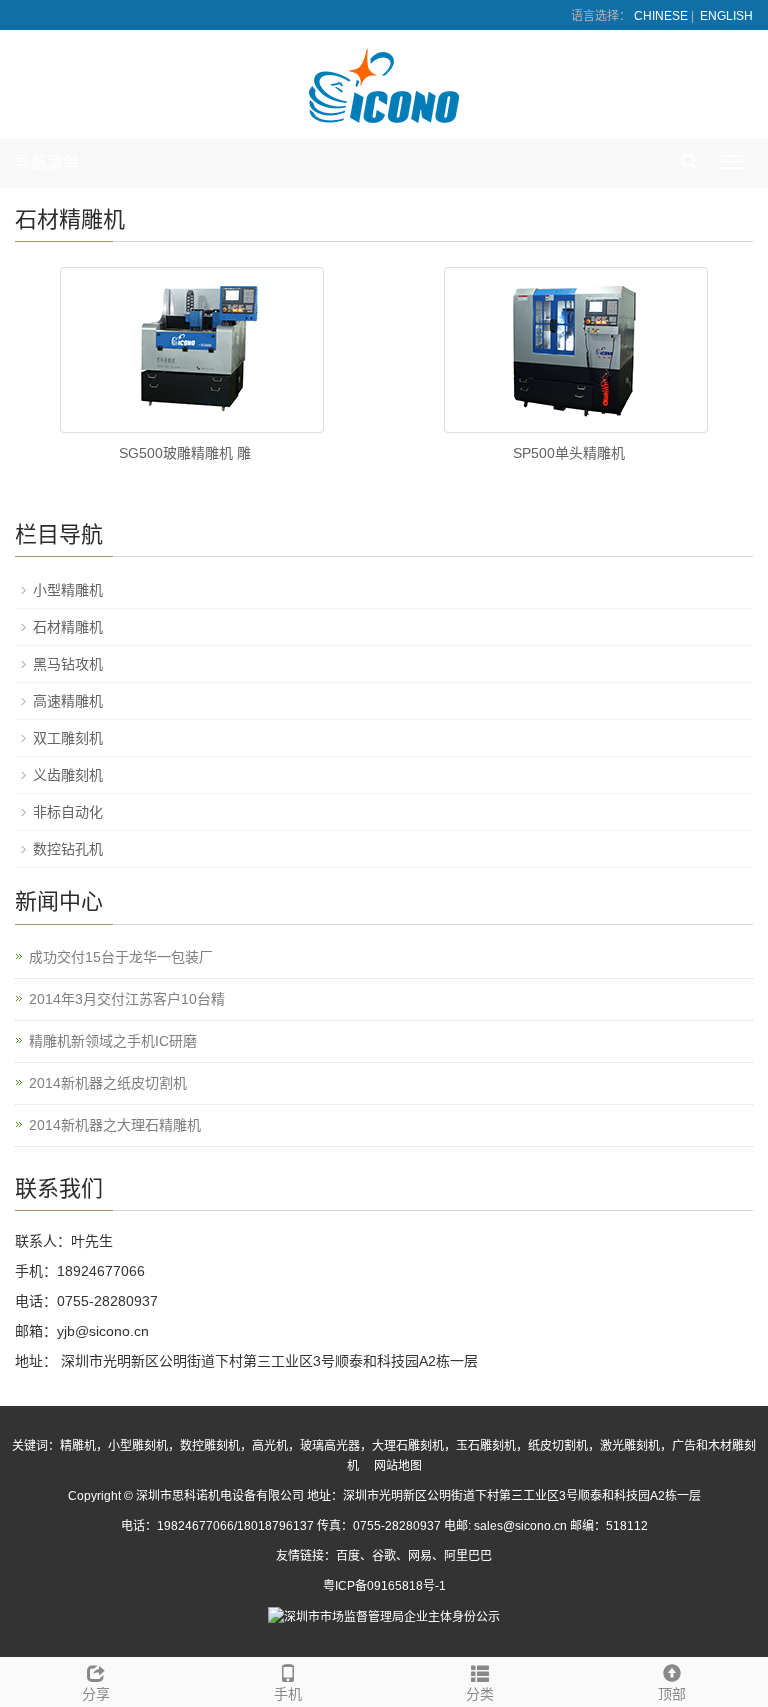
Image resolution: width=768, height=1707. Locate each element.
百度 (348, 1556)
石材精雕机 (68, 627)
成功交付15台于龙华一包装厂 (121, 957)
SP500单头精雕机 (569, 453)
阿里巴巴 (468, 1556)
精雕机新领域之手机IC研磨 (113, 1041)
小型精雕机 (68, 590)
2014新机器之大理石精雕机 (115, 1125)
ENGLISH (726, 16)
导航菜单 (47, 162)
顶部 (672, 1694)
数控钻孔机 (68, 849)
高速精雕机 (68, 701)
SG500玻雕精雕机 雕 (185, 453)
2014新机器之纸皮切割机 (108, 1083)
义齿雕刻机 (68, 775)
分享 (96, 1694)
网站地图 (398, 1466)
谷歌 (384, 1556)
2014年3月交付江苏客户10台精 (127, 999)
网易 (420, 1556)
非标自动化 (68, 812)
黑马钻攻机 (68, 664)
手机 (288, 1694)
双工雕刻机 (68, 738)
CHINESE (661, 16)
